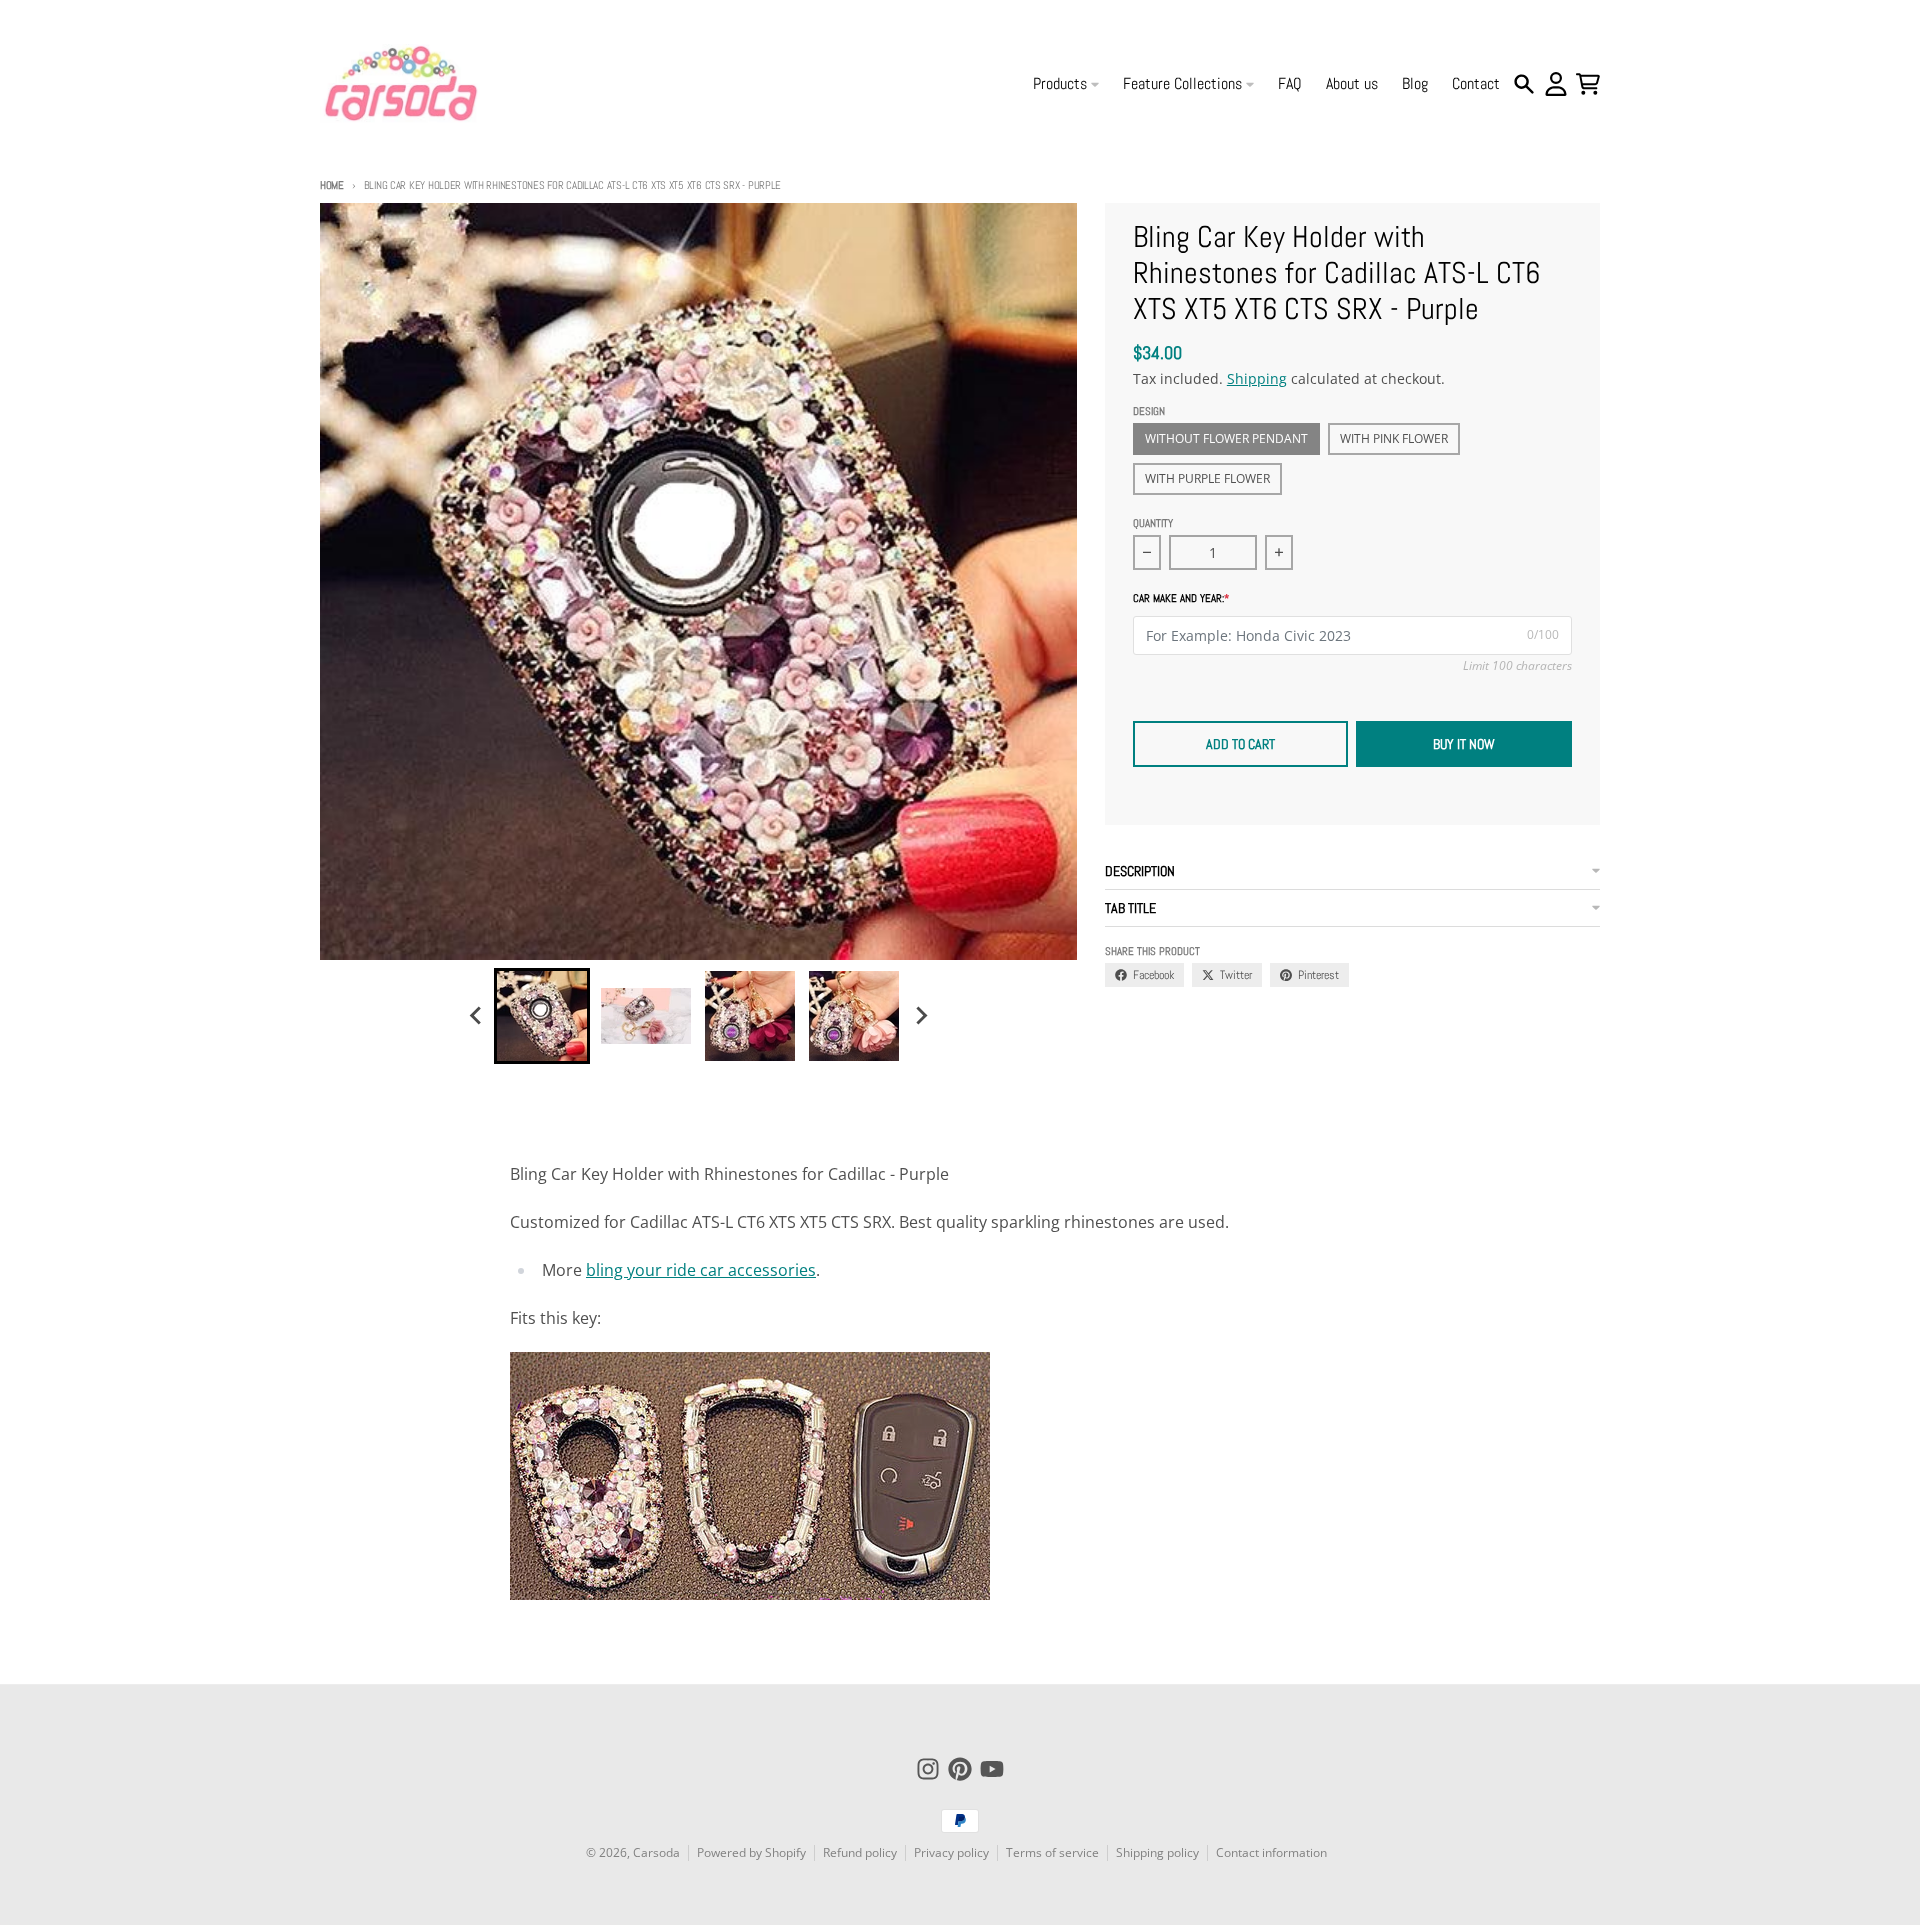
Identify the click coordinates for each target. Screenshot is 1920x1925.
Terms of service (1052, 1852)
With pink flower (1394, 438)
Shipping (1257, 378)
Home (332, 185)
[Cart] (1588, 84)
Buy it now (1464, 744)
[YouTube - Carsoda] (992, 1769)
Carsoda (656, 1852)
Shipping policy (1157, 1852)
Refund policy (860, 1852)
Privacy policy (951, 1852)
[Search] (1524, 84)
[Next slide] (920, 1016)
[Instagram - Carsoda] (928, 1769)
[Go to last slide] (476, 1016)
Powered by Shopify (751, 1852)
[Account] (1556, 84)
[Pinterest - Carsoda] (960, 1769)
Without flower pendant (1226, 438)
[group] (542, 1016)
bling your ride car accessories (701, 1270)
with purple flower (1207, 478)
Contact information (1271, 1852)
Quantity (1153, 523)
